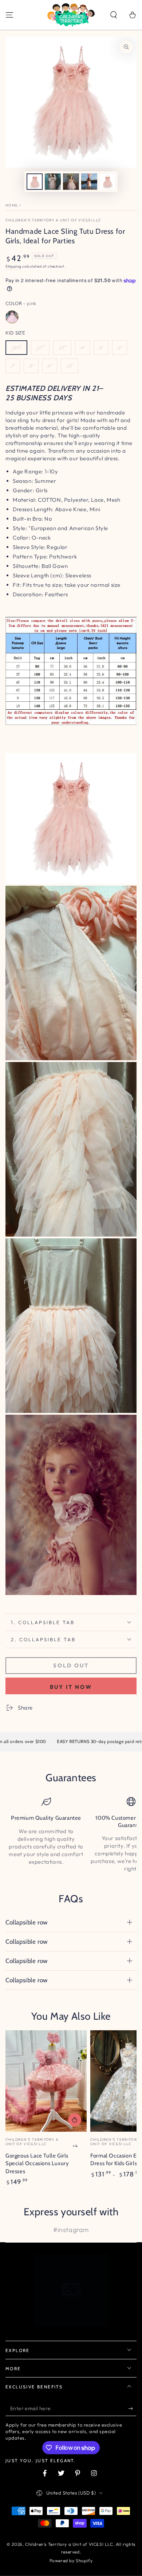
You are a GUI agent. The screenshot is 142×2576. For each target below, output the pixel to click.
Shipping (13, 266)
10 (70, 366)
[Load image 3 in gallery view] (71, 182)
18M (16, 348)
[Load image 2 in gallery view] (53, 182)
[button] (114, 15)
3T (62, 348)
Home (12, 205)
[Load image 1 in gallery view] (35, 182)
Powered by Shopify (71, 2561)
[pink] (12, 317)
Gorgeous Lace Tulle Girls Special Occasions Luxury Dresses (37, 2164)
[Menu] (9, 15)
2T (40, 348)
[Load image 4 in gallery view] (89, 182)
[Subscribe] (132, 2409)
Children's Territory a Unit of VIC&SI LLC (53, 220)
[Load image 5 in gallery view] (107, 182)
